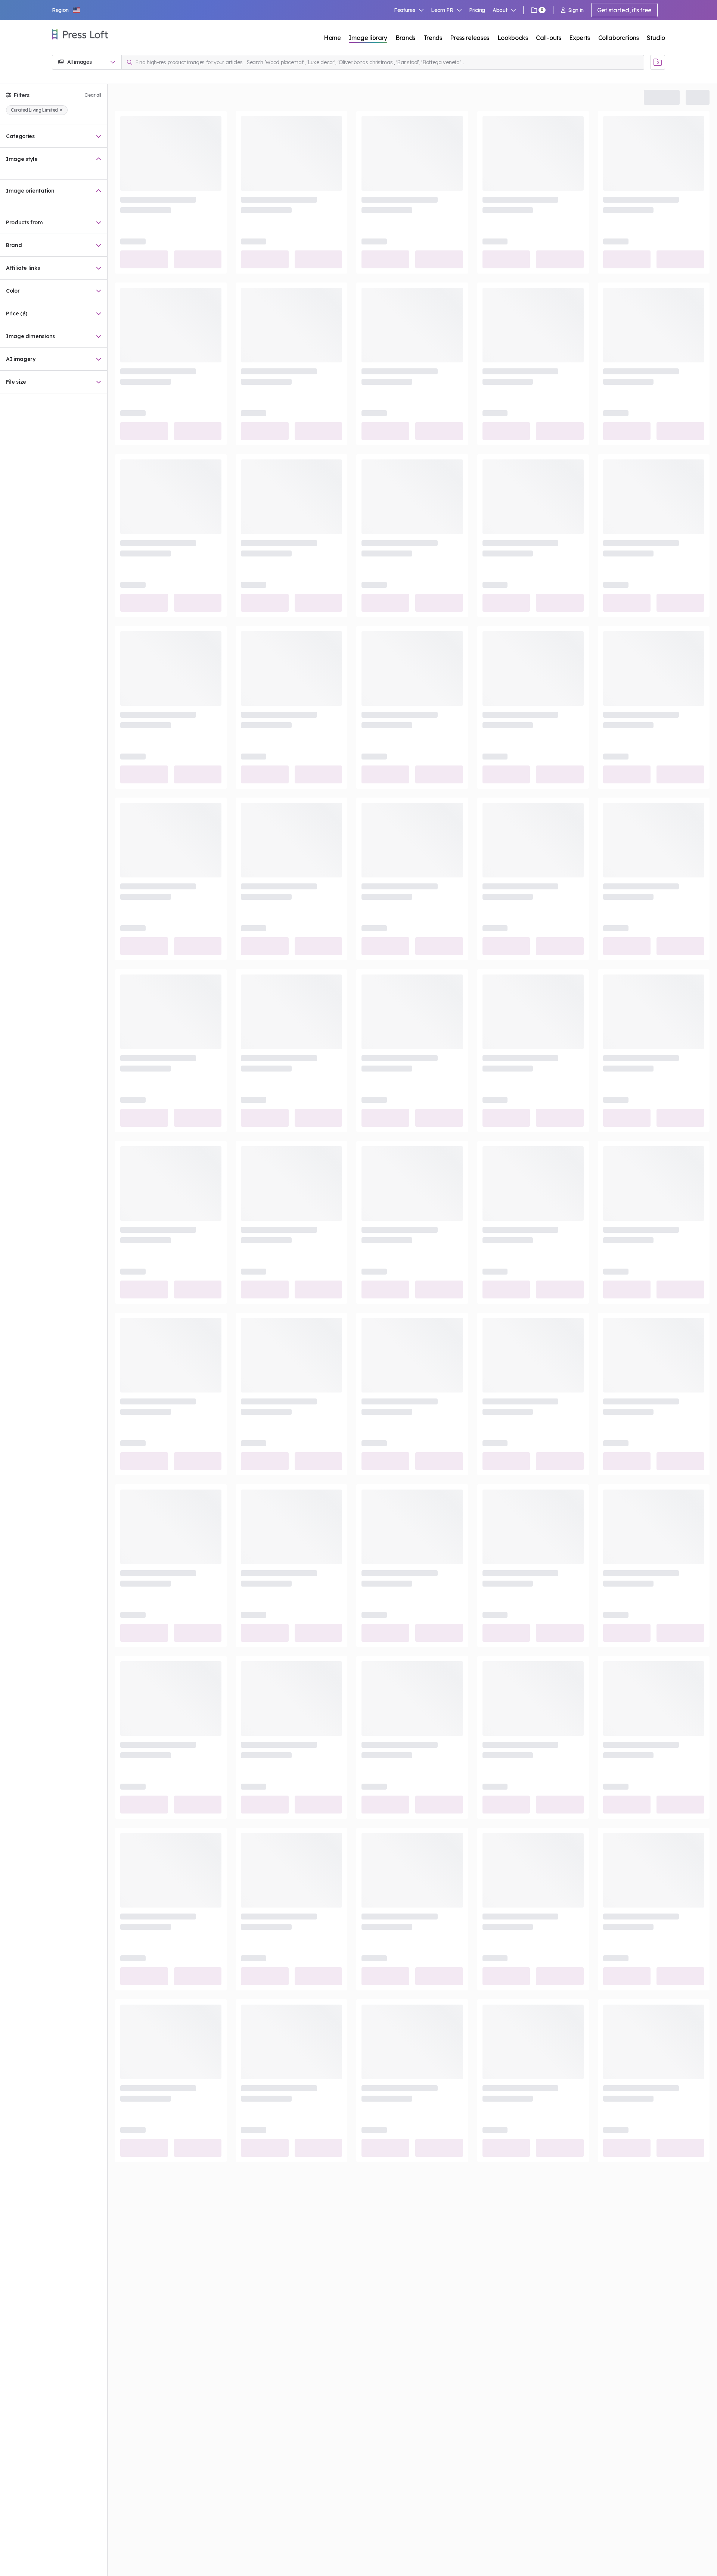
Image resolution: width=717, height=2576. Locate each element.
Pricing (477, 10)
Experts (580, 38)
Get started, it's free (624, 10)
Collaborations (619, 38)
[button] (66, 10)
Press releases (470, 38)
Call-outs (548, 38)
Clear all (93, 95)
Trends (433, 38)
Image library (368, 38)
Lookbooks (513, 38)
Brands (405, 38)
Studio (656, 38)
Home (332, 38)
